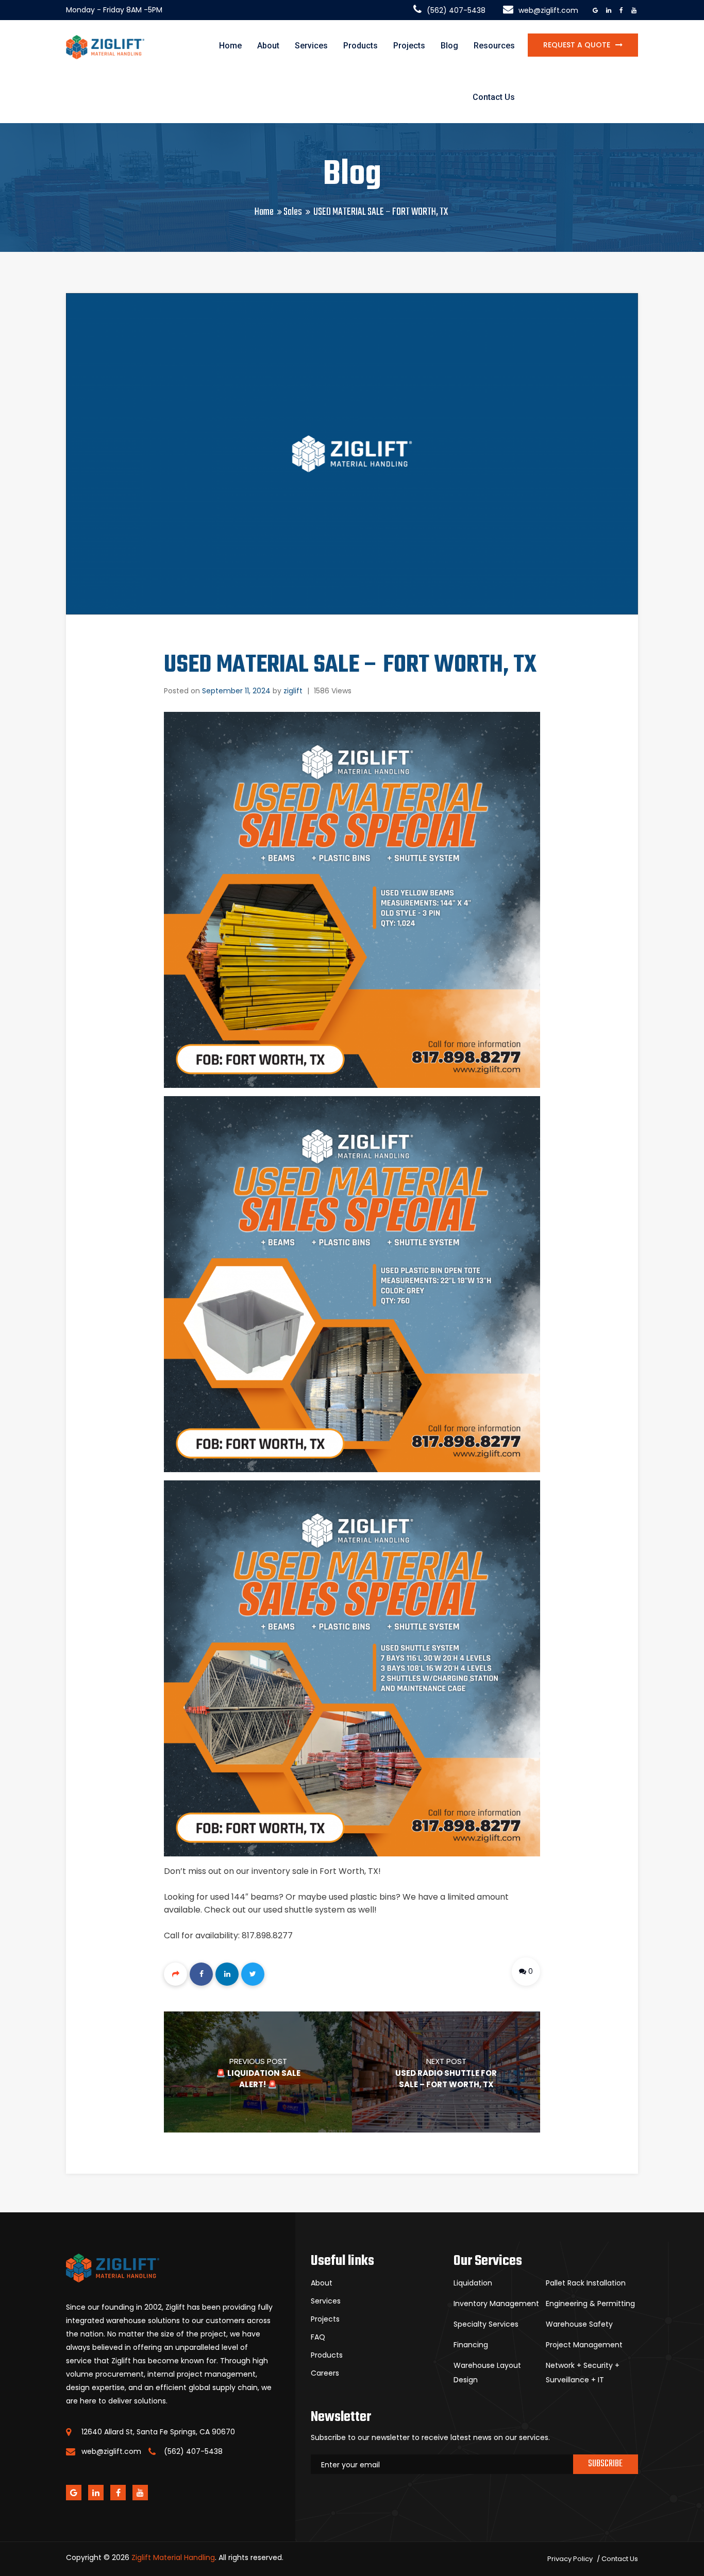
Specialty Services (486, 2324)
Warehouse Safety (579, 2324)
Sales (293, 212)
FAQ (318, 2337)
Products (361, 46)
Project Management (584, 2345)
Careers (325, 2373)
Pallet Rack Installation (586, 2283)
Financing (471, 2345)
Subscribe (605, 2464)
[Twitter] (253, 1974)
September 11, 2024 (236, 691)
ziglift (293, 691)
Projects (409, 46)
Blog (449, 46)
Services (311, 46)
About (268, 46)
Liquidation (473, 2283)
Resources (494, 46)
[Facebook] (201, 1974)
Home (230, 46)
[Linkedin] (227, 1974)
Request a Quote (577, 45)
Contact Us (494, 97)
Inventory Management (496, 2304)
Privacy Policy (570, 2559)
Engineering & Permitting (590, 2304)
